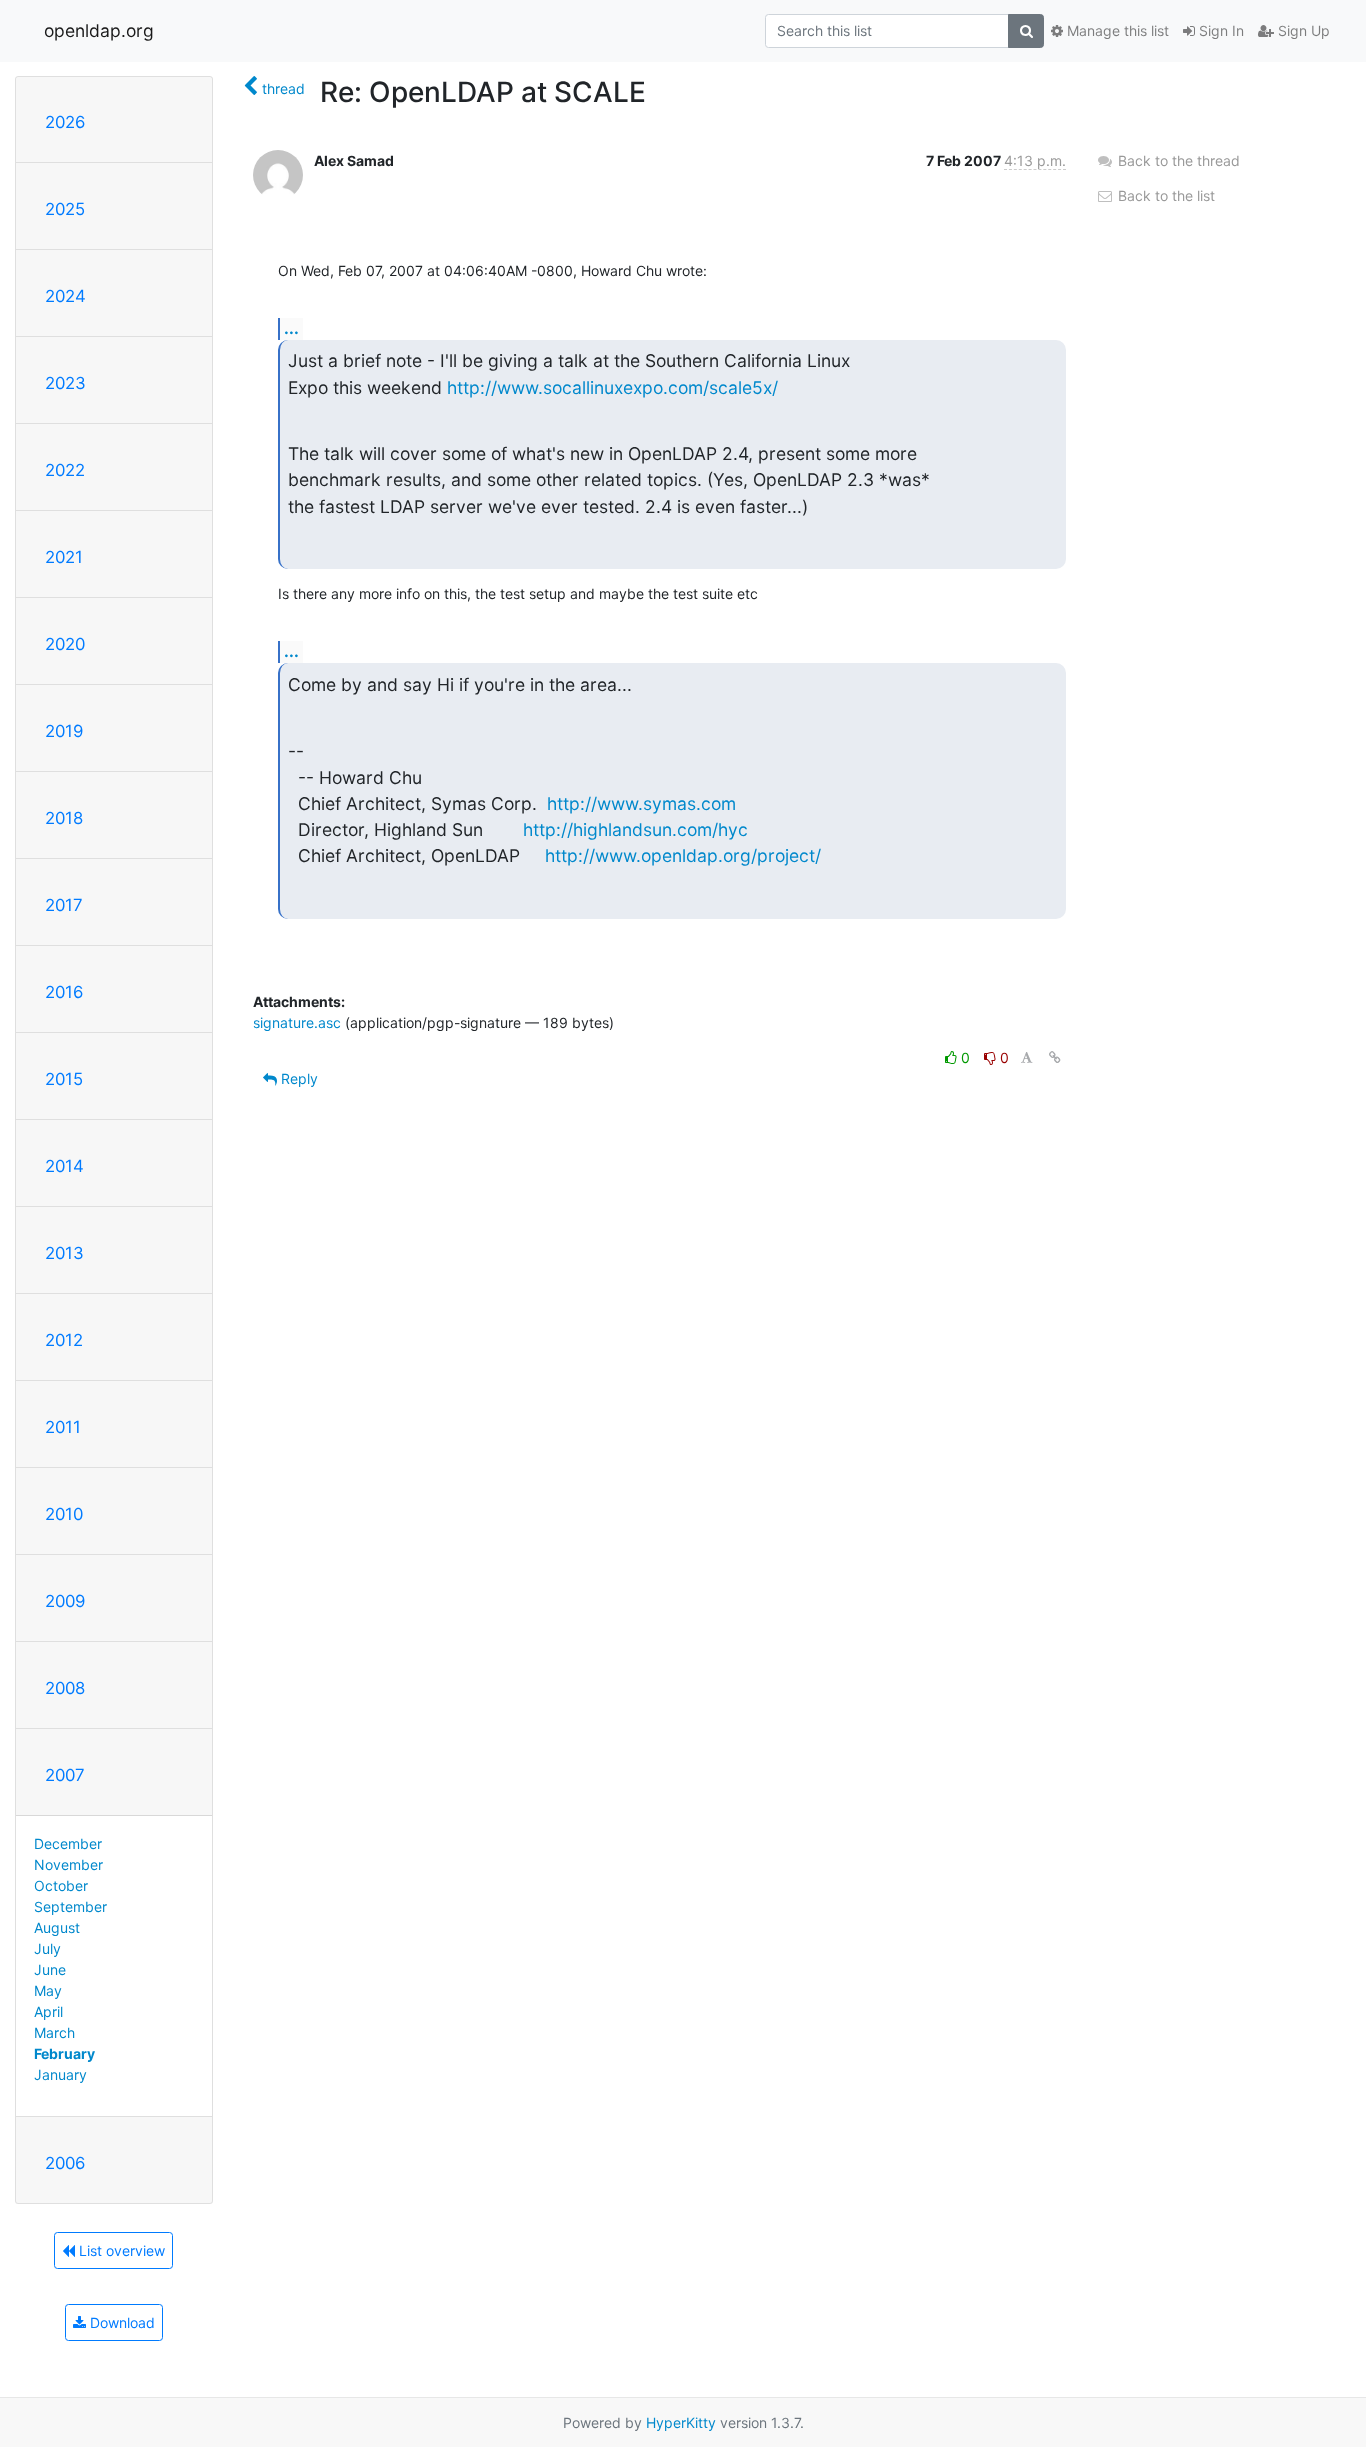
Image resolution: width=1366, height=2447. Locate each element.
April (48, 2011)
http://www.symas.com (641, 803)
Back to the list (1164, 195)
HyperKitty (681, 2422)
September (70, 1906)
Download (120, 2322)
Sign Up (1302, 30)
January (60, 2074)
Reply (297, 1078)
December (68, 1843)
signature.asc (297, 1022)
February (64, 2053)
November (68, 1864)
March (54, 2032)
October (61, 1885)
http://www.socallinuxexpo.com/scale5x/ (612, 387)
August (57, 1927)
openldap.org (99, 30)
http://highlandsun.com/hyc (635, 829)
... (291, 328)
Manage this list (1116, 30)
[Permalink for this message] (1055, 1057)
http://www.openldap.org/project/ (683, 855)
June (50, 1969)
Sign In (1219, 30)
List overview (120, 2250)
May (48, 1990)
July (47, 1948)
